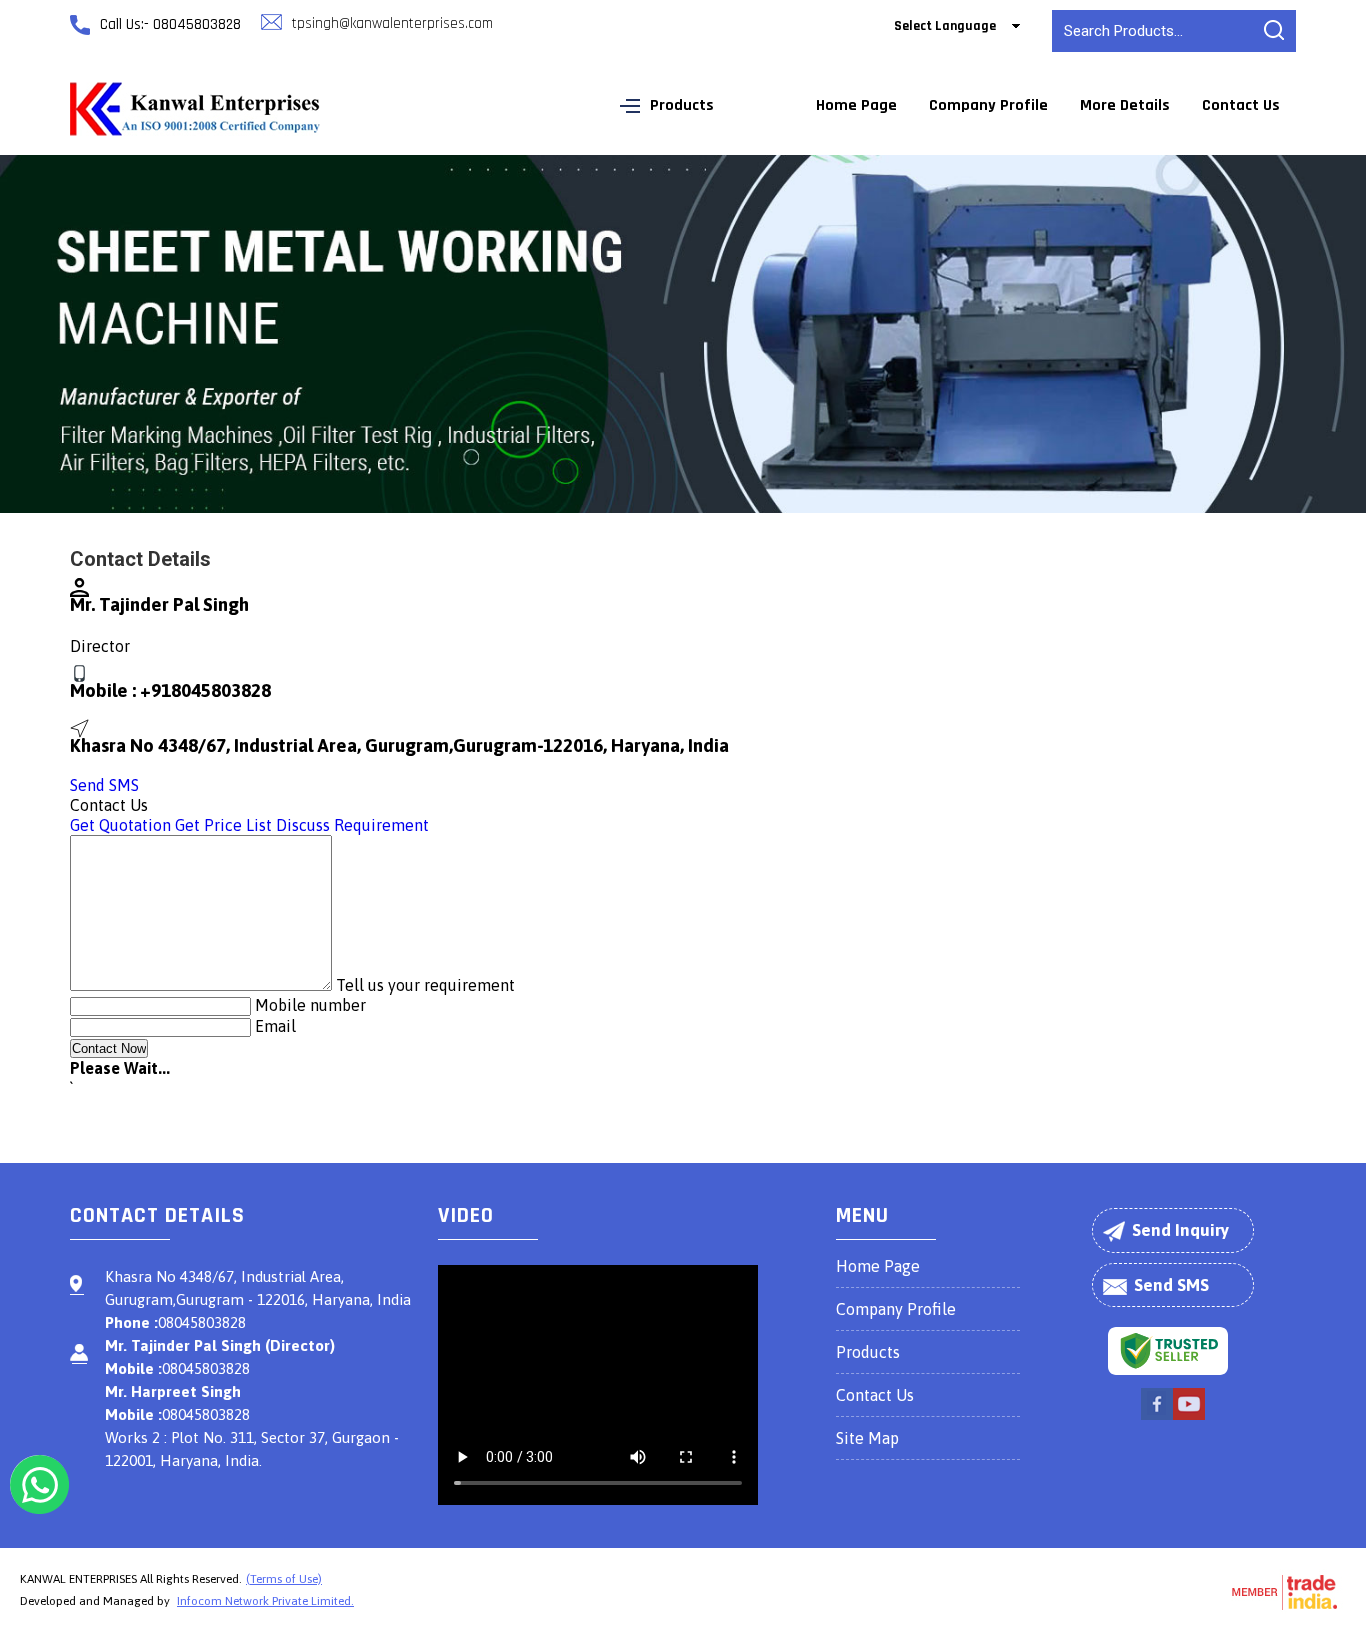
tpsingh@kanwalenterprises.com (392, 23)
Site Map (867, 1438)
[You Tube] (1189, 1417)
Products (682, 105)
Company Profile (988, 105)
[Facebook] (1157, 1417)
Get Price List (223, 825)
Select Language (945, 26)
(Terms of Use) (284, 1579)
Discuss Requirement (352, 825)
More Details (1125, 105)
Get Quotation (120, 825)
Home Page (856, 105)
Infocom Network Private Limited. (265, 1601)
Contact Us (1241, 105)
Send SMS (104, 785)
